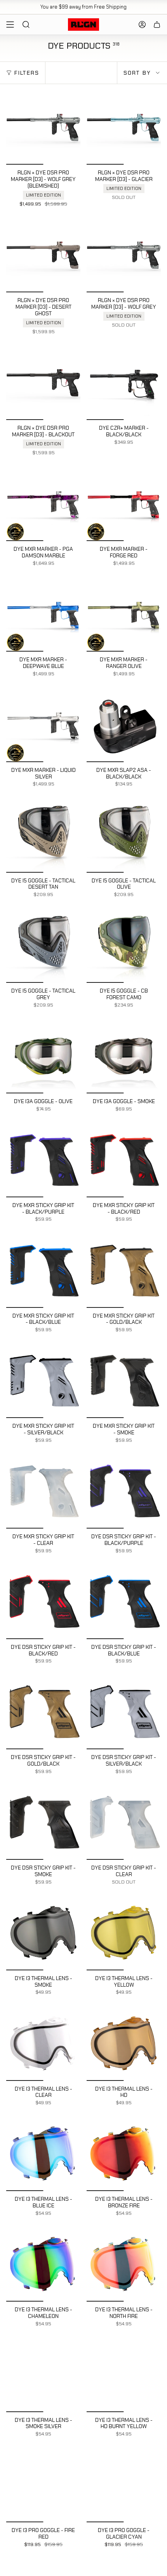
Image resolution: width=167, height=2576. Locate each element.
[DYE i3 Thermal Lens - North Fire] (124, 2264)
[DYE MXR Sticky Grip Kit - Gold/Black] (124, 1271)
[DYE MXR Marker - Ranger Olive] (124, 614)
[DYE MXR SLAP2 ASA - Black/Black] (124, 725)
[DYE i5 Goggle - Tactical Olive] (124, 836)
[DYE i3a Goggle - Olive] (43, 1056)
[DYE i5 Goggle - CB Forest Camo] (124, 946)
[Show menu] (10, 25)
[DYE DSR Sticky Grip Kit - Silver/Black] (124, 1712)
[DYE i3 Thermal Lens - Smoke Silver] (43, 2375)
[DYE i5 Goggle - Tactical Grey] (43, 946)
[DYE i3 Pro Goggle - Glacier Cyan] (124, 2485)
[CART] (157, 25)
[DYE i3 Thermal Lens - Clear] (43, 2044)
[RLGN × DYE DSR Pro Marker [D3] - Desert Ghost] (43, 255)
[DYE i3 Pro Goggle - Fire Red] (43, 2485)
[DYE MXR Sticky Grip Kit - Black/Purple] (43, 1160)
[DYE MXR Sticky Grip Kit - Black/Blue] (43, 1271)
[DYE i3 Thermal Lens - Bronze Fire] (124, 2154)
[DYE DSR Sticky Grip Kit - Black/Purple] (124, 1491)
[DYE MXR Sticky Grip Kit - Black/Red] (124, 1160)
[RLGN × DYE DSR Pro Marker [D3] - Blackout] (43, 383)
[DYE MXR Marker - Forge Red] (124, 504)
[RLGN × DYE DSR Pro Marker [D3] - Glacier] (124, 127)
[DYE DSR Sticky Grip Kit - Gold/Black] (43, 1712)
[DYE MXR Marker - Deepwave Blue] (43, 614)
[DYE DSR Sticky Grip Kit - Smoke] (43, 1823)
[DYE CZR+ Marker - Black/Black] (124, 383)
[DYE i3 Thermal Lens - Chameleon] (43, 2264)
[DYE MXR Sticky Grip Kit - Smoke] (124, 1381)
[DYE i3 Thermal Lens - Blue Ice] (43, 2154)
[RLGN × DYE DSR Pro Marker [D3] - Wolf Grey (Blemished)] (43, 127)
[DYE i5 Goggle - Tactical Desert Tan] (43, 836)
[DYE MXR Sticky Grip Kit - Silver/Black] (43, 1381)
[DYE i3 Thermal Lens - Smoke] (43, 1933)
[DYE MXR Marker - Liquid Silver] (43, 725)
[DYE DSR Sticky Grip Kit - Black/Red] (43, 1602)
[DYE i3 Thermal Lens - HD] (124, 2044)
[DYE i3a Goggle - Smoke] (124, 1056)
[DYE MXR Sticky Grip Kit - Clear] (43, 1491)
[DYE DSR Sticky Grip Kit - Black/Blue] (124, 1602)
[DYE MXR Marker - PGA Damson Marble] (43, 504)
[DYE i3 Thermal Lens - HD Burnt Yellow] (124, 2375)
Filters (27, 73)
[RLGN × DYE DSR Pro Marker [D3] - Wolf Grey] (124, 255)
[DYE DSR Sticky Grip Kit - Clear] (124, 1823)
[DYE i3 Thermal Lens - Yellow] (124, 1933)
